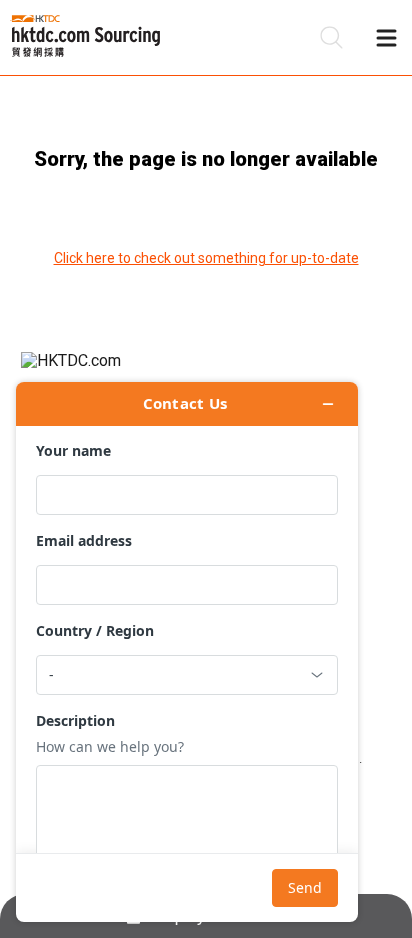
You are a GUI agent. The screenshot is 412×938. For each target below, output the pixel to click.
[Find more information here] (187, 652)
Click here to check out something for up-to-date (206, 258)
